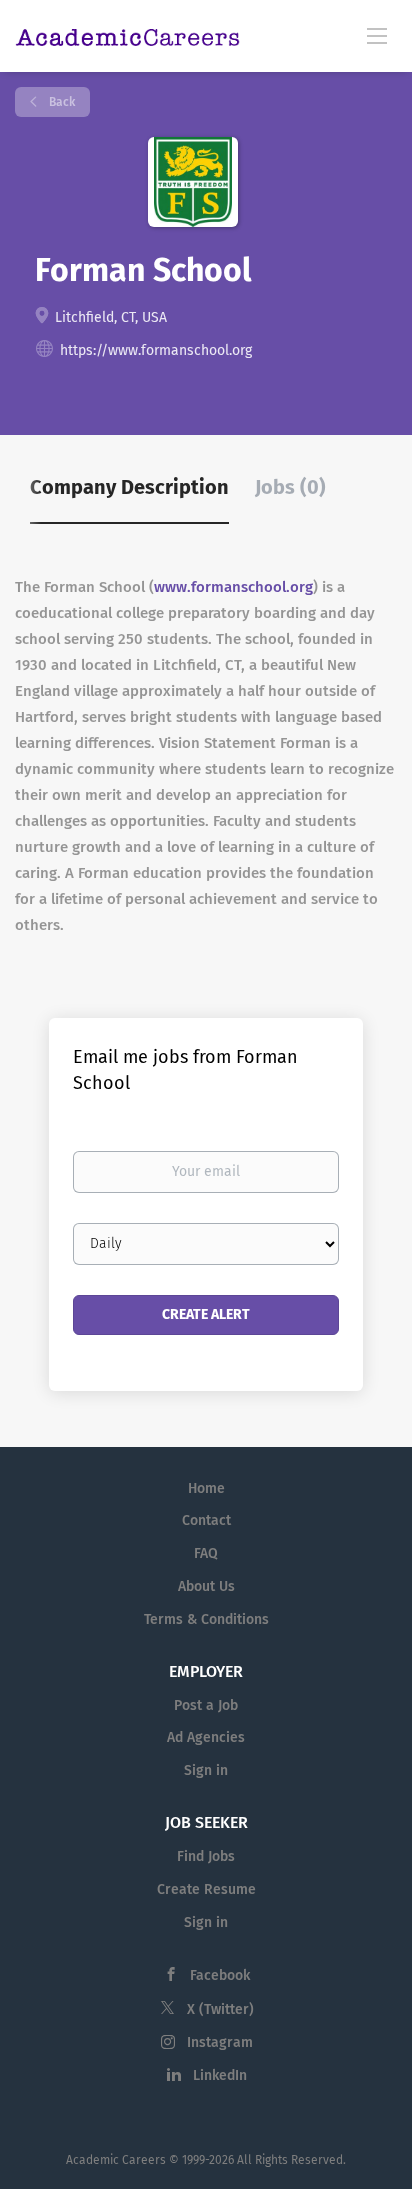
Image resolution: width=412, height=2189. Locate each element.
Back (60, 102)
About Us (206, 1586)
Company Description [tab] (129, 487)
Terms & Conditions (206, 1619)
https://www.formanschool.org (156, 350)
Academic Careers (116, 2160)
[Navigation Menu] (377, 35)
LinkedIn (220, 2075)
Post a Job (206, 1705)
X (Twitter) (220, 2009)
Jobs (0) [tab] (290, 487)
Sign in (206, 1770)
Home (206, 1488)
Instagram (220, 2042)
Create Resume (206, 1889)
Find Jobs (206, 1856)
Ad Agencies (206, 1737)
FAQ (206, 1553)
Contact (206, 1520)
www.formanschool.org (233, 587)
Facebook (220, 1975)
